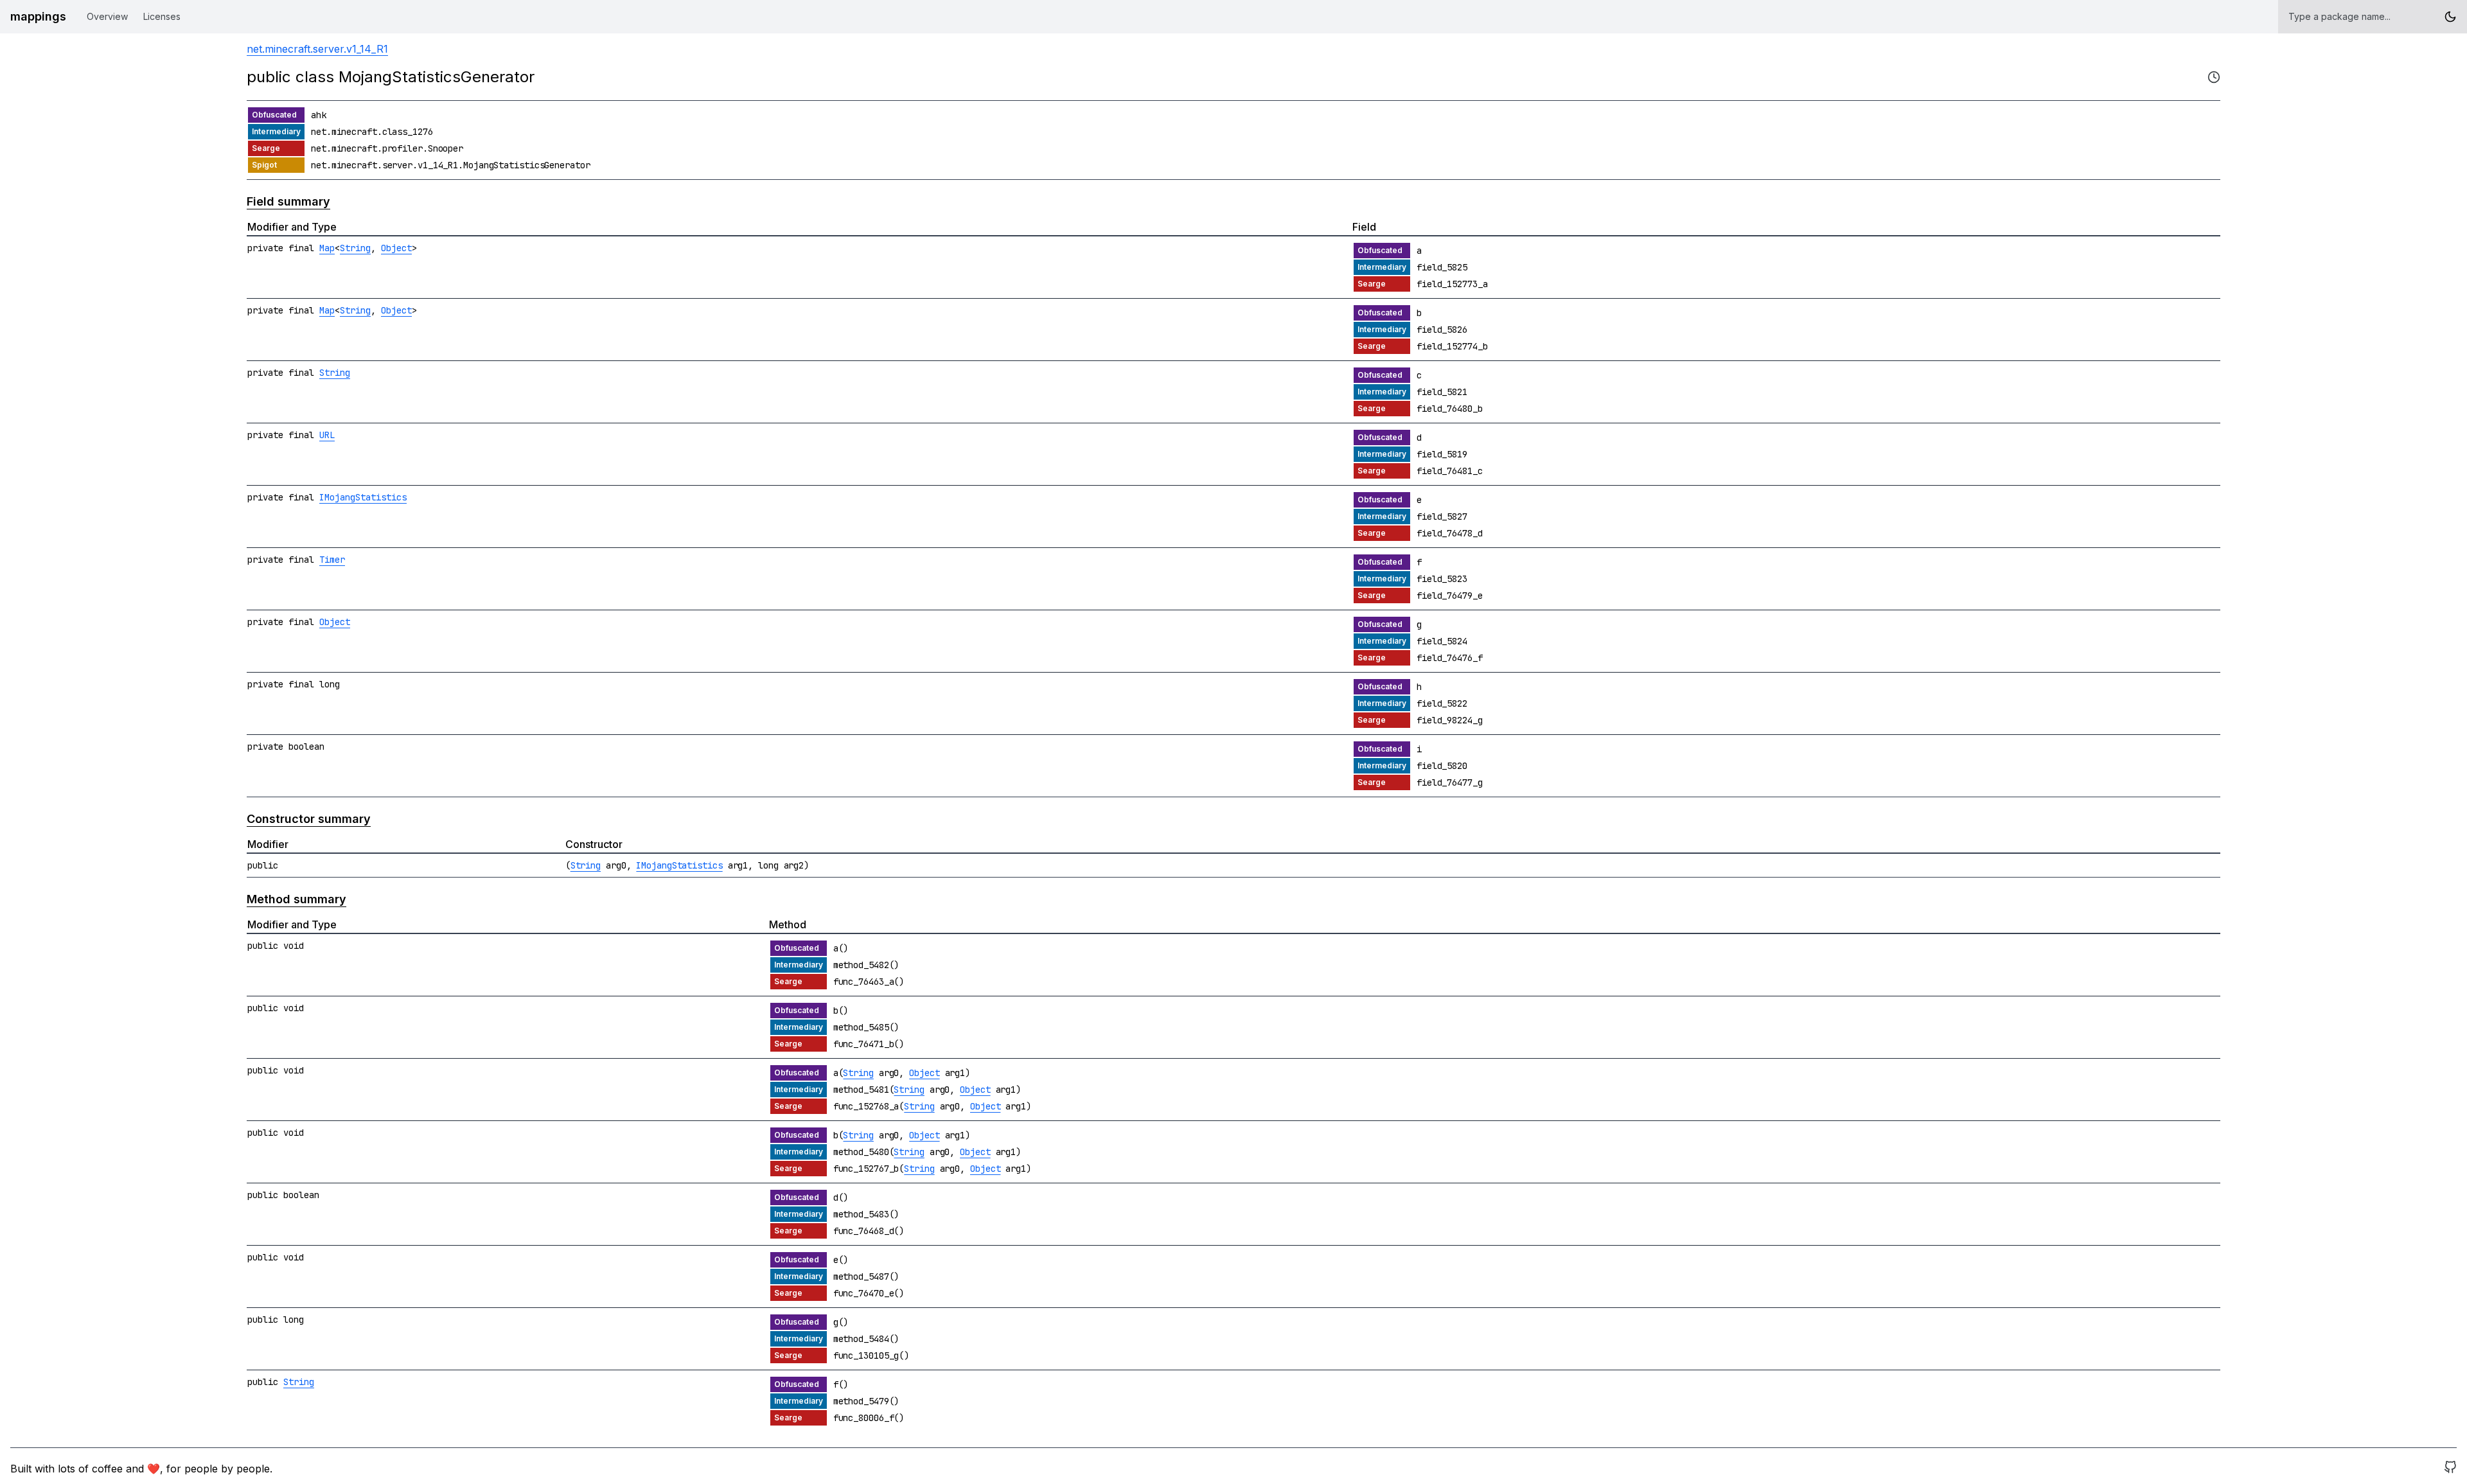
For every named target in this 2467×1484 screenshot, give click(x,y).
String (355, 248)
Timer (332, 560)
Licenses (162, 16)
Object (396, 248)
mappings (38, 16)
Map (327, 248)
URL (327, 435)
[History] (2214, 77)
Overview (107, 16)
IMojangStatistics (363, 497)
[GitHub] (2450, 1469)
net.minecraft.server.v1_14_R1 (317, 49)
